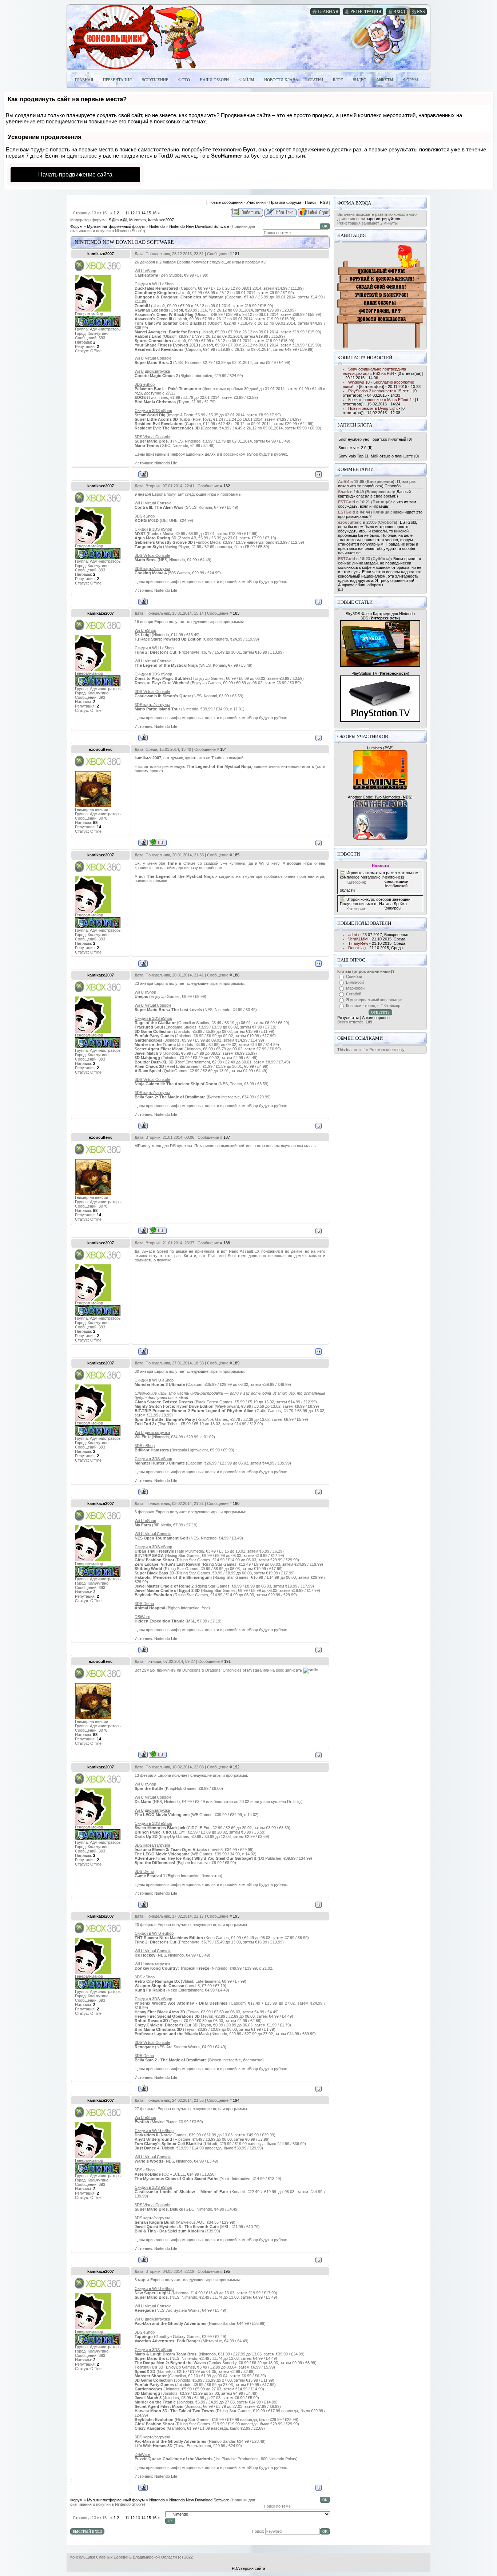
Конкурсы (392, 908)
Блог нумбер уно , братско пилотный (372, 439)
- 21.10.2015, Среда (377, 939)
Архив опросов (376, 1018)
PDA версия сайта (249, 2568)
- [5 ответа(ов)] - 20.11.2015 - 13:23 (382, 384)
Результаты (348, 1018)
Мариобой (355, 988)
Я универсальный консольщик (374, 1000)
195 (227, 2271)
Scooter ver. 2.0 (352, 448)
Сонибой (354, 976)
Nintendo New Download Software (199, 226)
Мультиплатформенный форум (116, 226)
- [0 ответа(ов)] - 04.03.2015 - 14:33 (380, 393)
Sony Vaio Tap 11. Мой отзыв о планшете (376, 456)
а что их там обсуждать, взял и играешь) (377, 504)
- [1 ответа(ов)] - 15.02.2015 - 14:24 (381, 402)
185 (236, 855)
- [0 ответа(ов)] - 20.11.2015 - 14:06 (383, 373)
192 (236, 1767)
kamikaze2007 (161, 220)
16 (154, 213)
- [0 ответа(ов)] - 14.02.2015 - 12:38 (374, 411)
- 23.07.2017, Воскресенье (378, 935)
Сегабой (354, 994)
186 (236, 975)
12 (132, 213)
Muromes (138, 220)
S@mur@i (118, 220)
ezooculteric (101, 749)
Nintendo (157, 226)
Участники (256, 202)
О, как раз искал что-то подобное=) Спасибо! (377, 484)
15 (149, 213)
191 (227, 1661)
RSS (324, 202)
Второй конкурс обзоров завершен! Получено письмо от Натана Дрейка (376, 901)
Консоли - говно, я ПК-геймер (373, 1006)
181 (236, 254)
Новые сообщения (226, 202)
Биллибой (355, 982)
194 (236, 2100)
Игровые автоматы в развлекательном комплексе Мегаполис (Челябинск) (379, 875)
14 (143, 213)
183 (236, 613)
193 (236, 1916)
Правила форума (285, 202)
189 (236, 1363)
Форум (76, 226)
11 (127, 213)
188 (227, 1243)
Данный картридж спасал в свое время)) (374, 494)
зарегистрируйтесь (384, 219)
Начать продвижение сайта (75, 175)
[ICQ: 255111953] (158, 842)
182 (227, 486)
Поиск (311, 202)
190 (236, 1503)
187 (227, 1137)
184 (223, 749)
